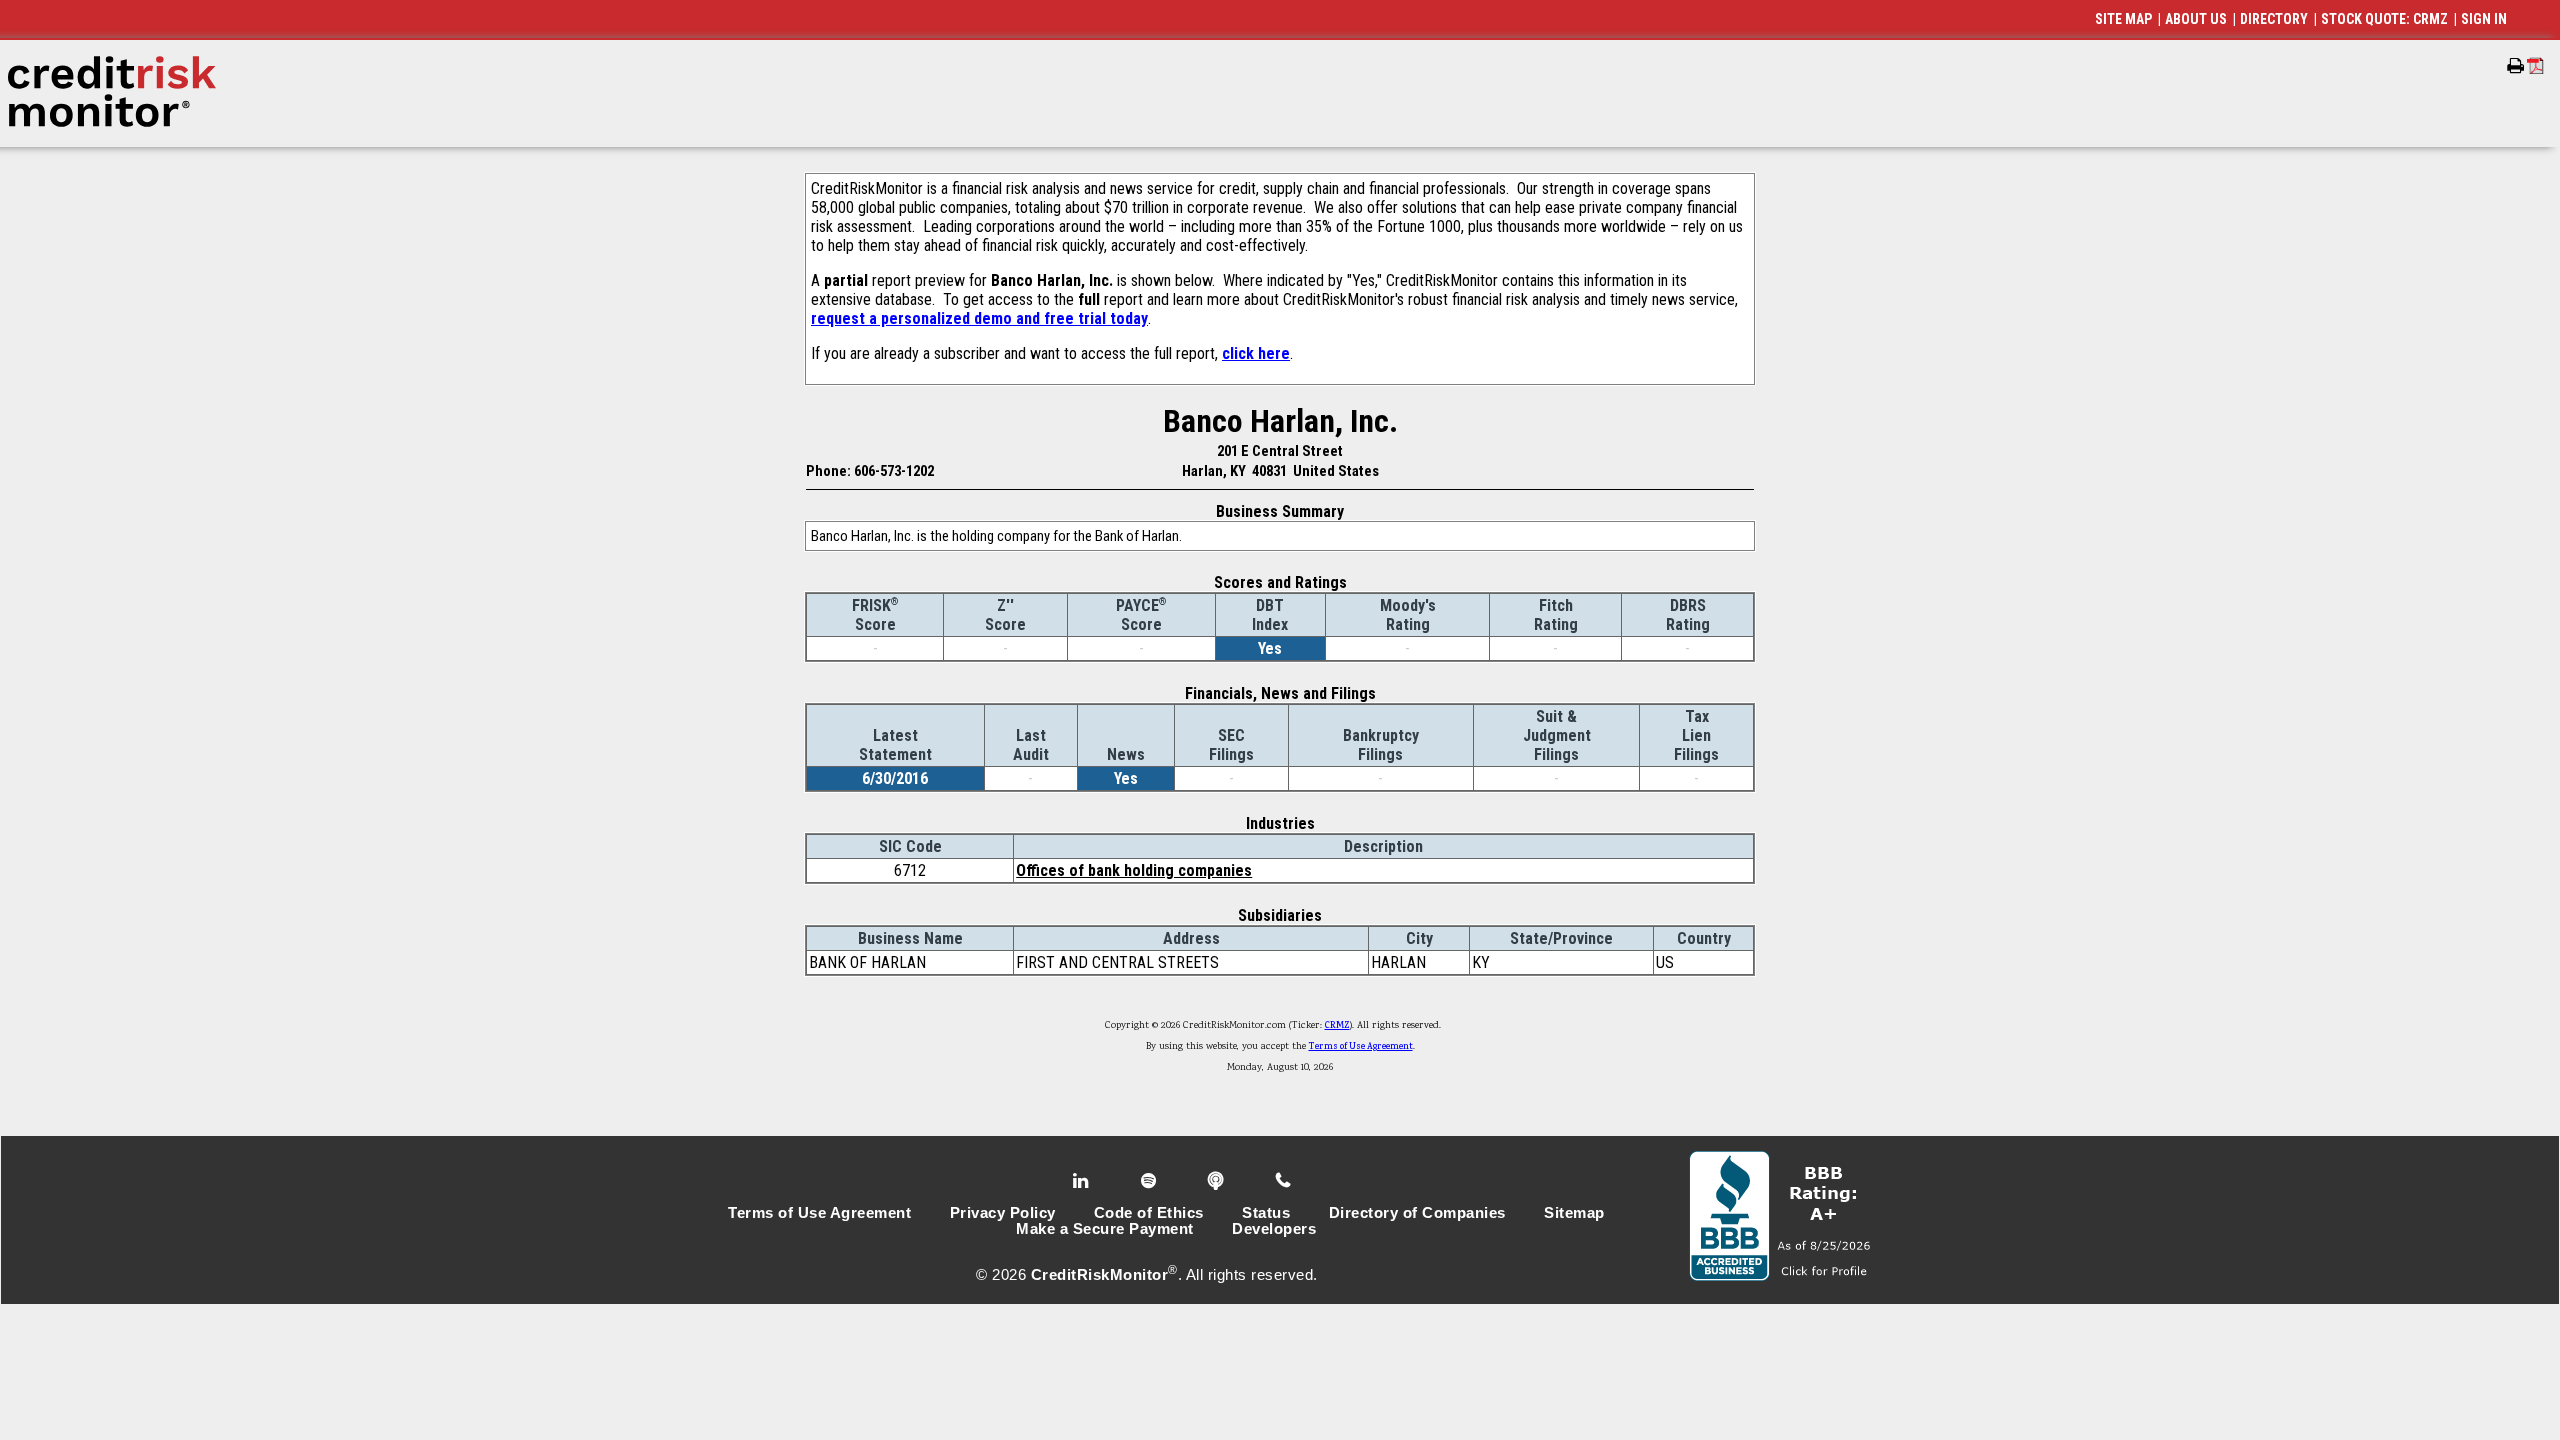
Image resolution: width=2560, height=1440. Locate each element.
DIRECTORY (2274, 19)
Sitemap (1574, 1213)
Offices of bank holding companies (1134, 870)
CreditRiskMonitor (1100, 1275)
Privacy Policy (1003, 1213)
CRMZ (1337, 1026)
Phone (1284, 1181)
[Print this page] (2515, 66)
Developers (1274, 1229)
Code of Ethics (1149, 1213)
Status (1266, 1213)
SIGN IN (2484, 19)
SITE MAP (2123, 19)
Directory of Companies (1417, 1213)
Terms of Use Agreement (1361, 1047)
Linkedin (1083, 1181)
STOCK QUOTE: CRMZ (2384, 19)
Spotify (1150, 1181)
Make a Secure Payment (1105, 1229)
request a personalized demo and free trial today (979, 318)
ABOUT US (2196, 19)
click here (1256, 353)
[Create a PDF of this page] (2535, 65)
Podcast (1217, 1181)
